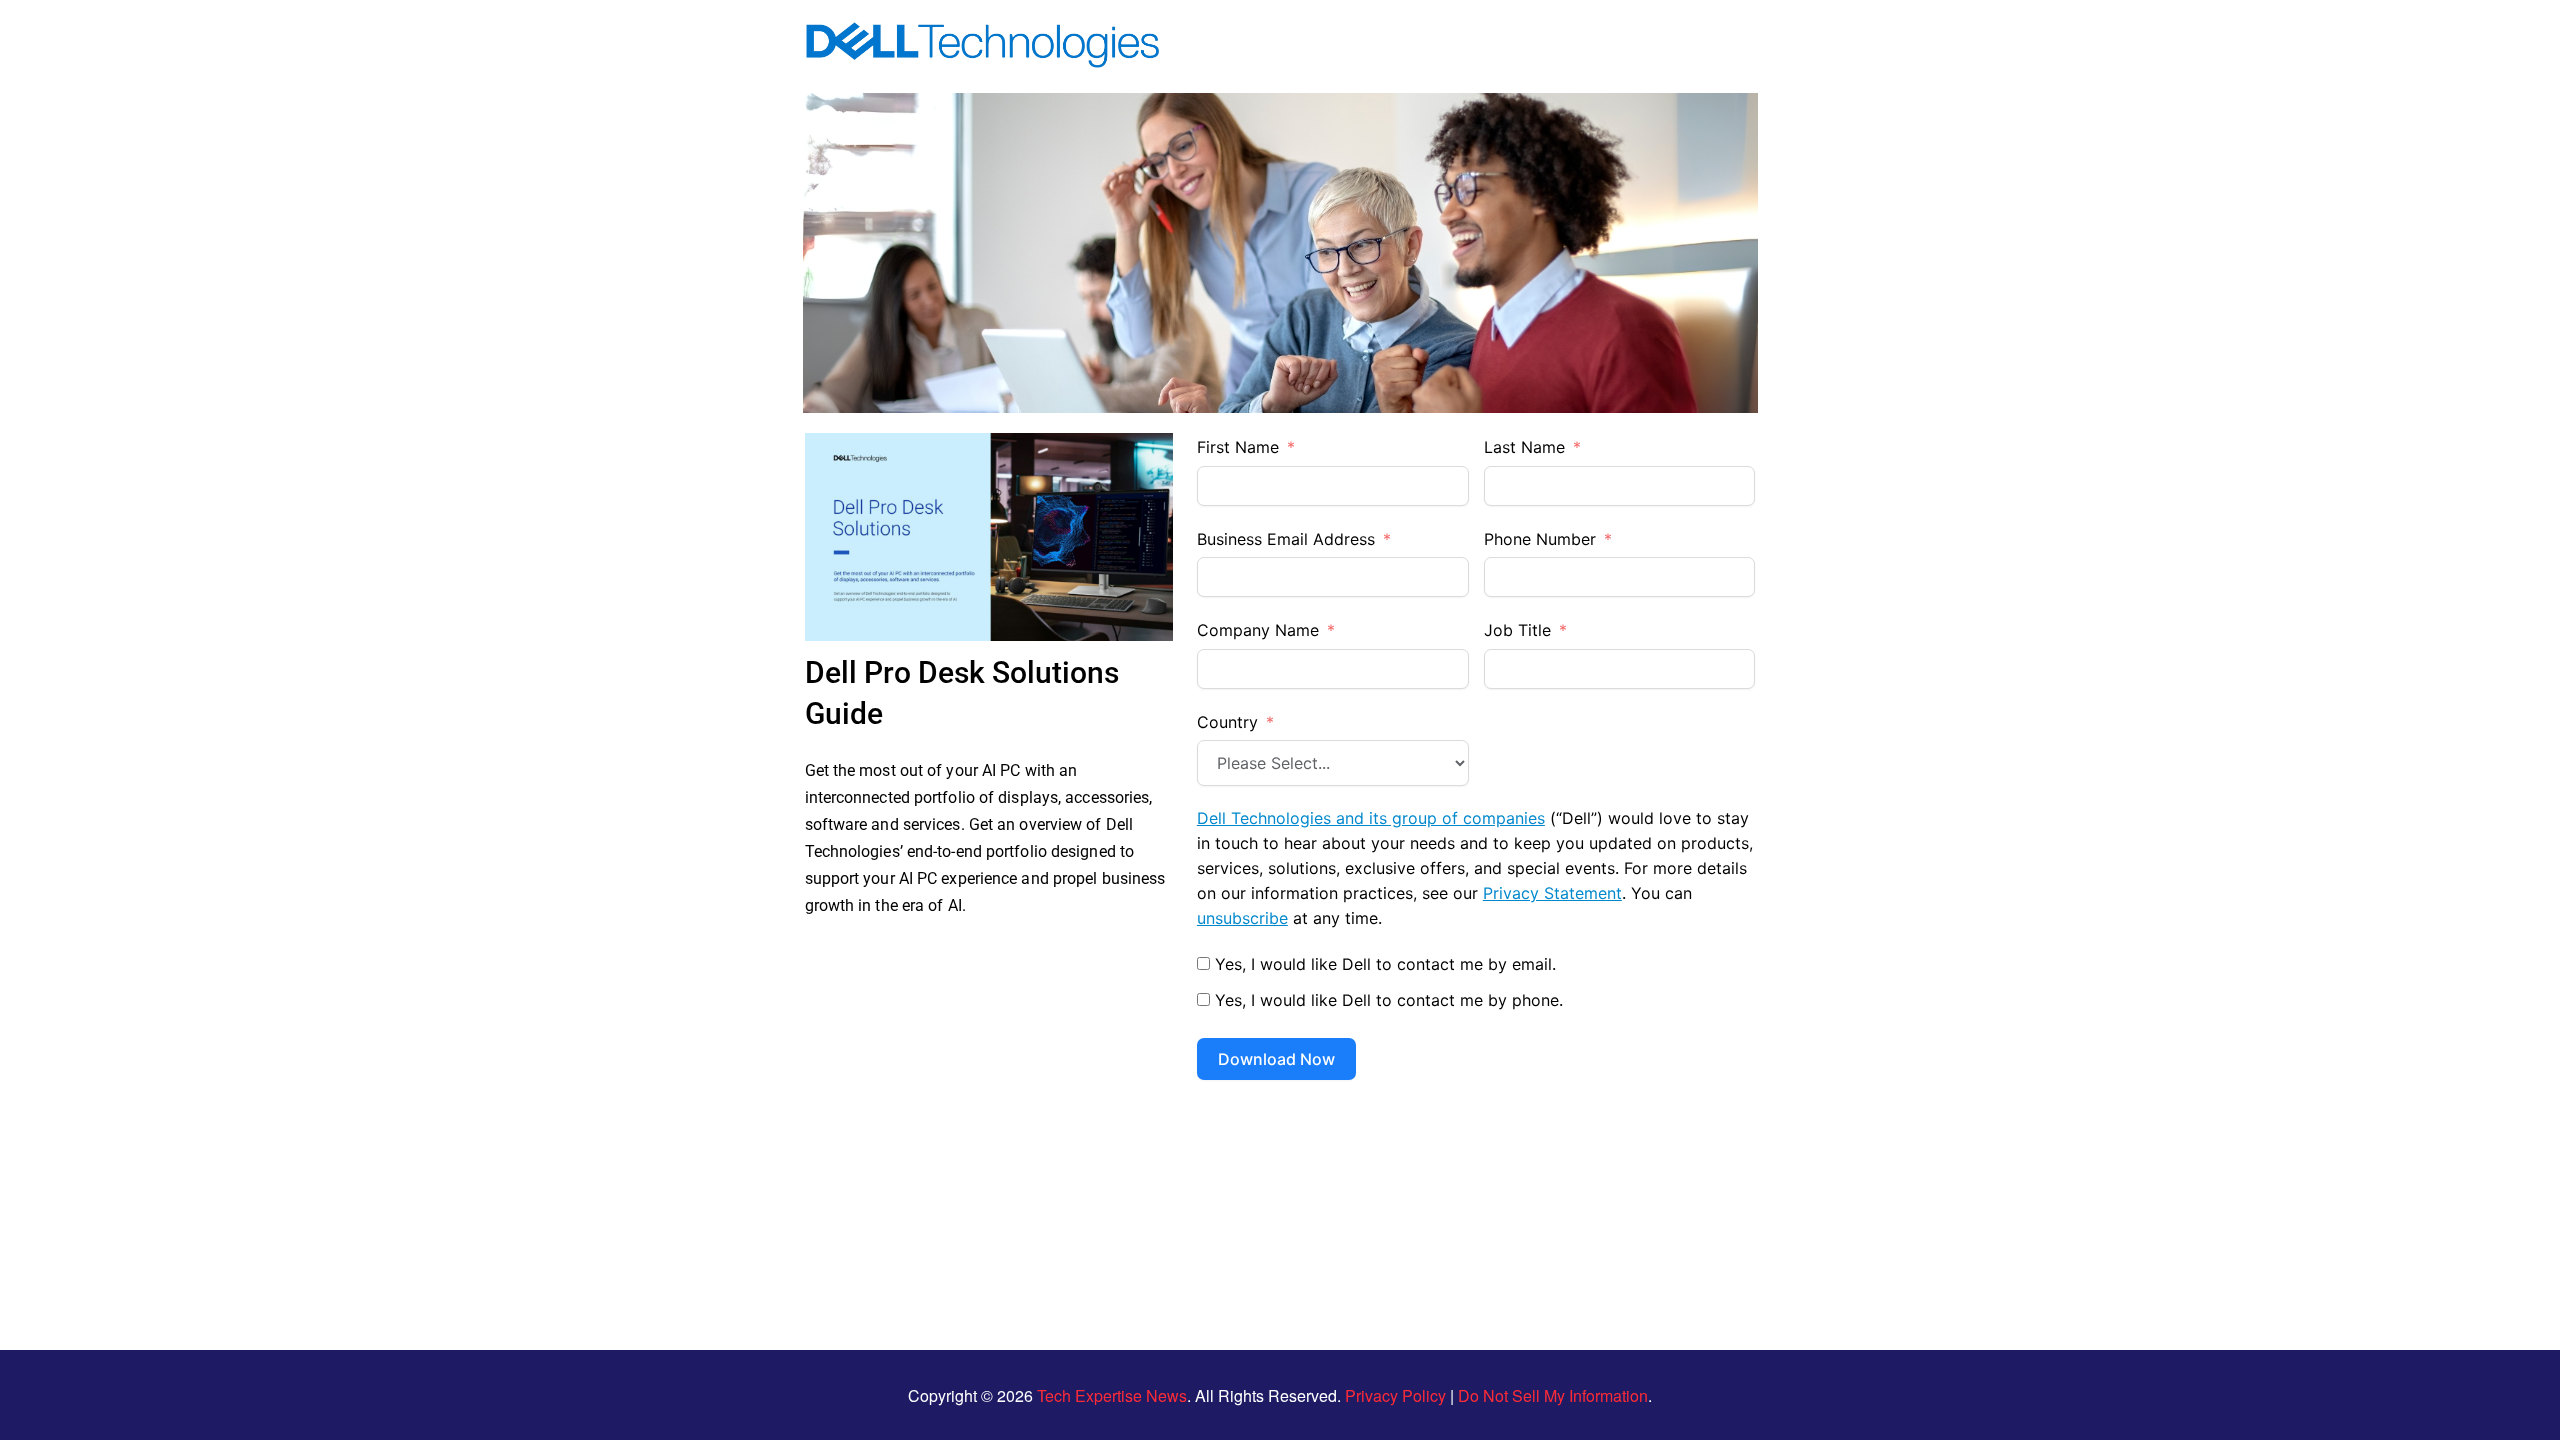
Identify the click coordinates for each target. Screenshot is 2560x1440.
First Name (1238, 447)
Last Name (1524, 447)
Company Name (1258, 630)
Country (1227, 722)
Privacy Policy (1395, 1395)
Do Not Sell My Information (1553, 1395)
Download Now (1276, 1059)
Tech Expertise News (1112, 1395)
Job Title (1517, 630)
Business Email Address (1286, 539)
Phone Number (1540, 539)
